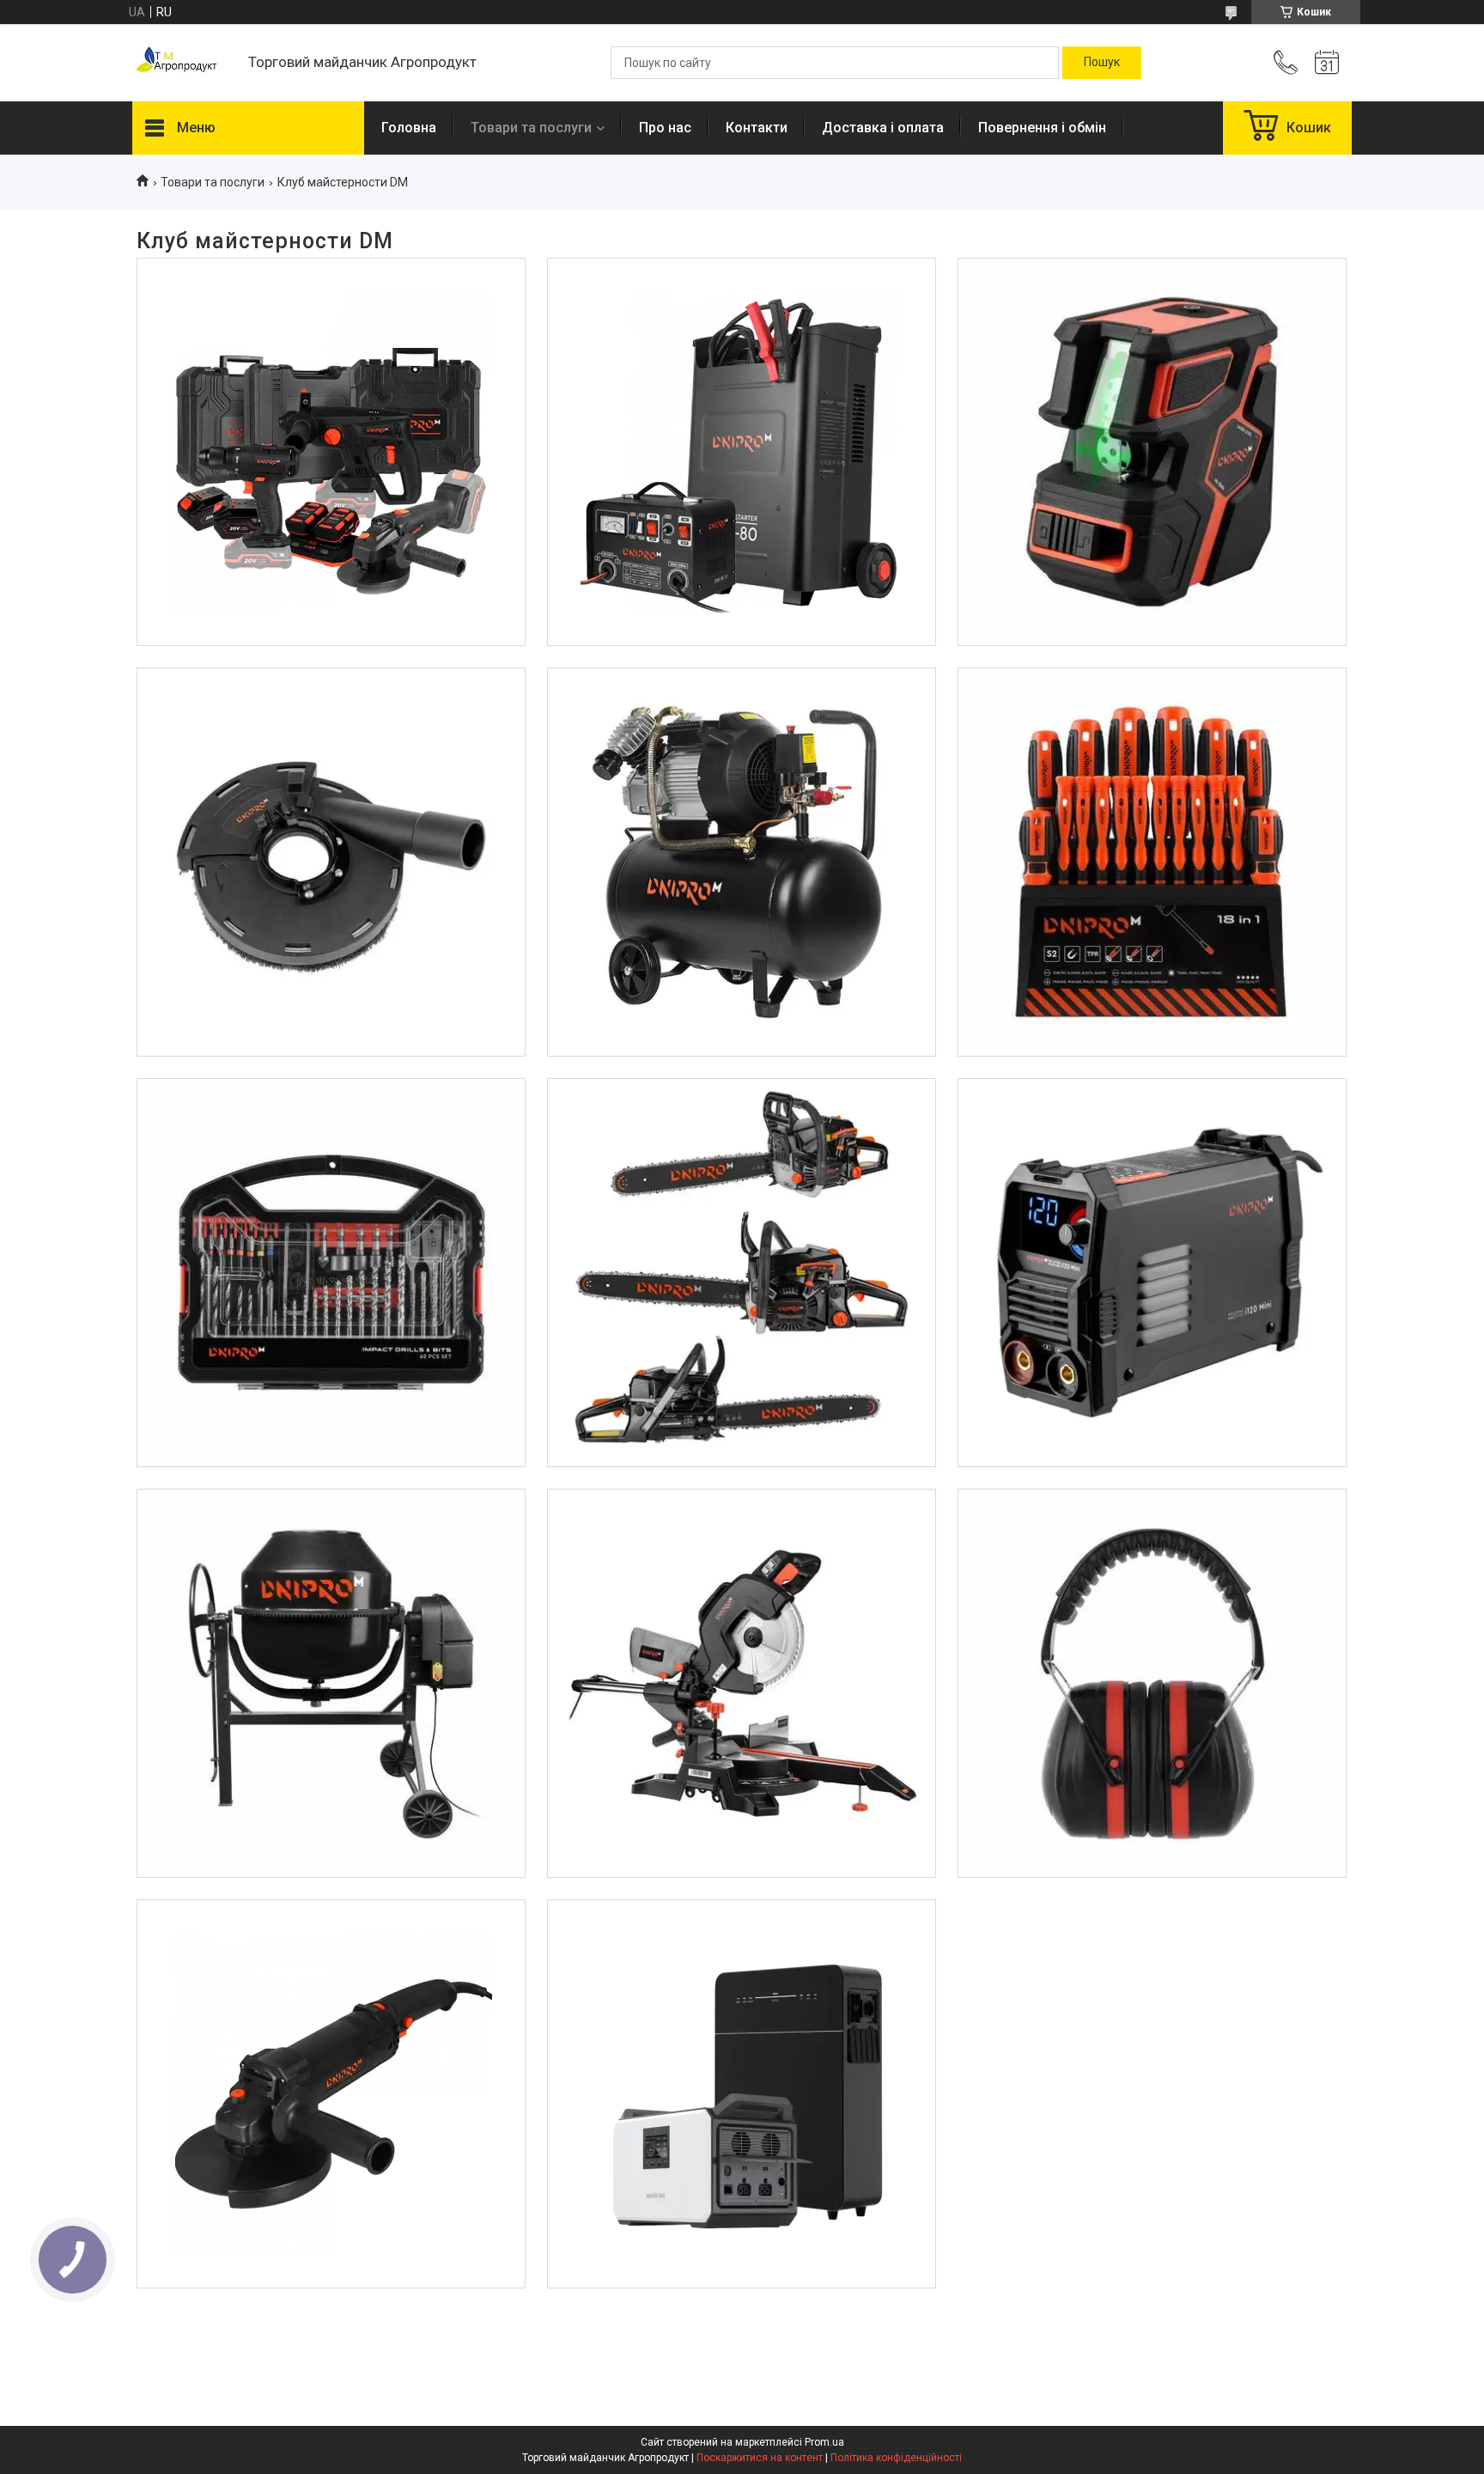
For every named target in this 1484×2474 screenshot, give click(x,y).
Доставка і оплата (883, 128)
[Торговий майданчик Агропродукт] (182, 63)
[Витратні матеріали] (331, 1273)
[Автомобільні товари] (742, 452)
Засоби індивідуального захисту (1152, 1552)
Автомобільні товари (742, 321)
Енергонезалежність (742, 1963)
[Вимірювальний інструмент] (1152, 452)
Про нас (665, 128)
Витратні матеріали (331, 1142)
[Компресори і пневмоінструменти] (742, 862)
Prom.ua (824, 2442)
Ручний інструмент (1152, 732)
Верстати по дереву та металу (742, 1552)
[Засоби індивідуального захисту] (1152, 1683)
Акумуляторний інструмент (331, 321)
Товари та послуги (531, 128)
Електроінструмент (331, 1963)
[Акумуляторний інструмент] (331, 452)
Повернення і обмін (1042, 128)
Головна (409, 128)
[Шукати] (1102, 63)
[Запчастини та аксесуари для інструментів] (331, 862)
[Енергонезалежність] (742, 2094)
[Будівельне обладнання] (331, 1683)
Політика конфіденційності (896, 2458)
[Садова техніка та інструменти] (742, 1273)
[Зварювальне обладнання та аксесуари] (1152, 1273)
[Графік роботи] (1327, 63)
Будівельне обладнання (331, 1552)
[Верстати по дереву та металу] (742, 1683)
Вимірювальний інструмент (1151, 321)
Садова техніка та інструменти (741, 1142)
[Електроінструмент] (331, 2094)
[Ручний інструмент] (1152, 862)
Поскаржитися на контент (760, 2458)
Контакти (757, 128)
